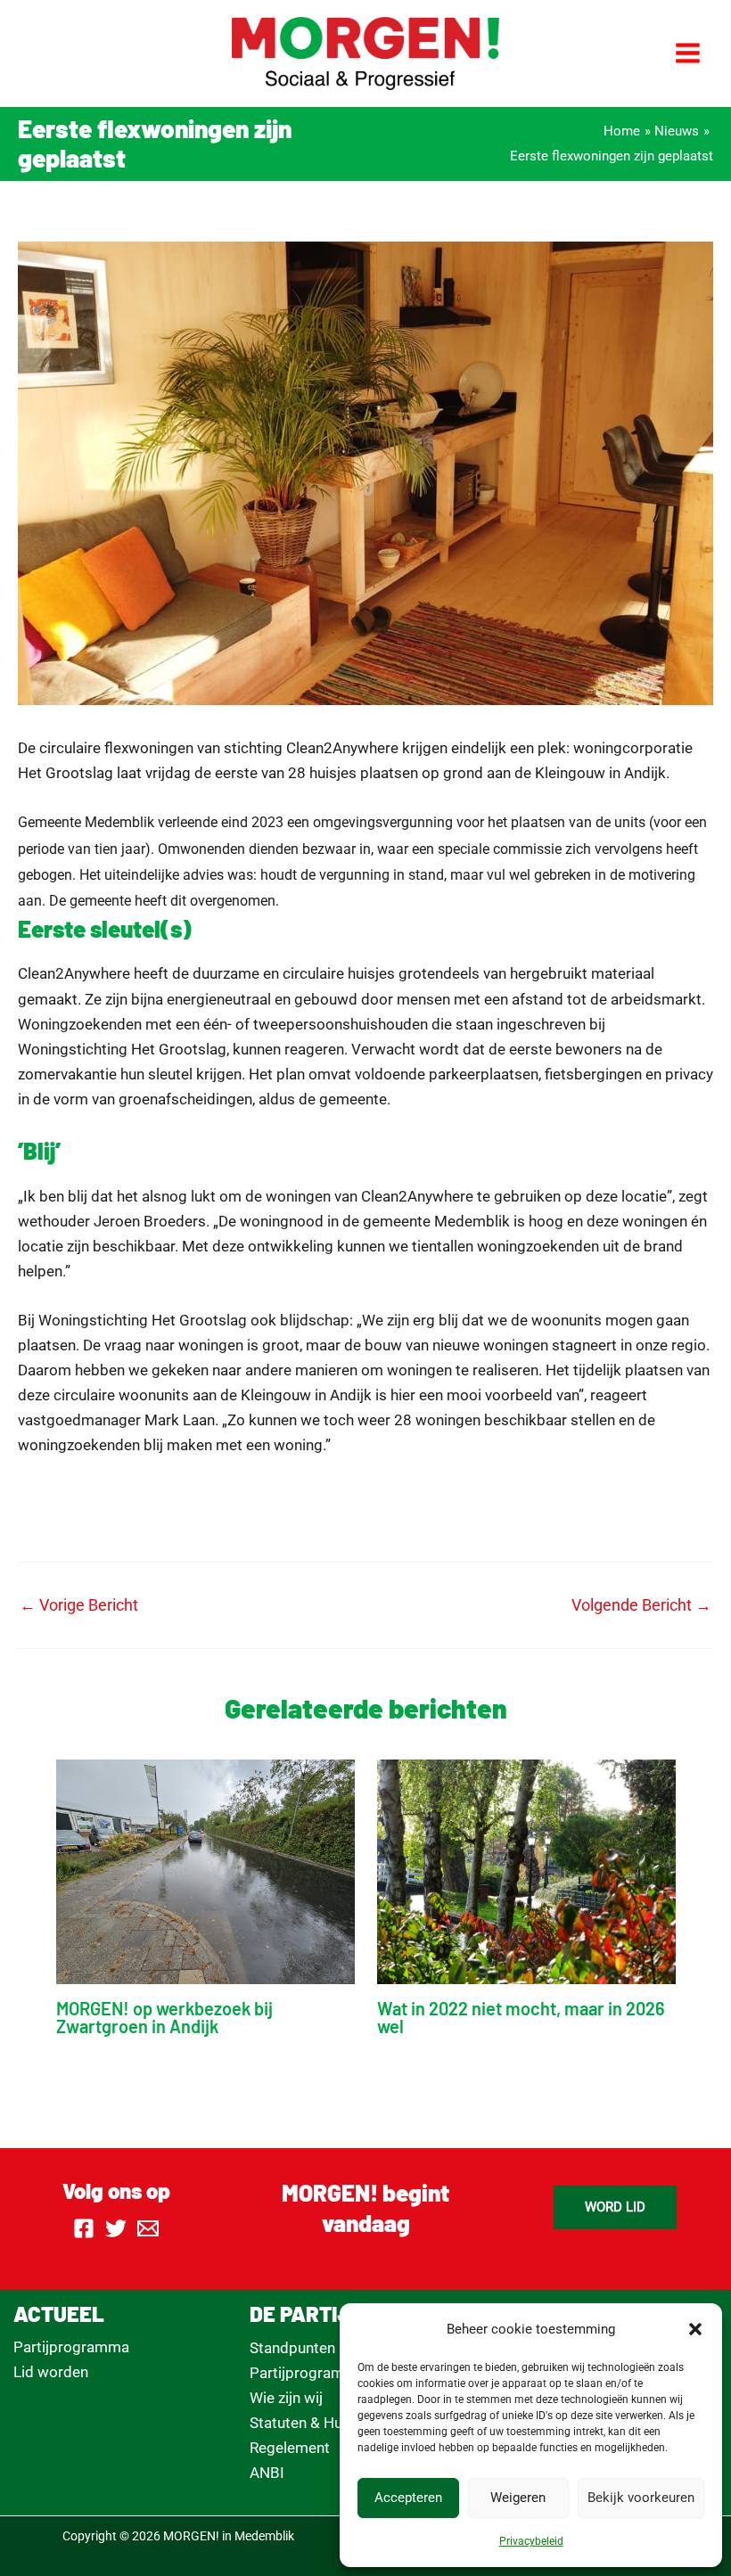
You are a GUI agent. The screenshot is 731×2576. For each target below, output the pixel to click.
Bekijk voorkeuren (641, 2498)
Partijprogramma (71, 2347)
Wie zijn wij (286, 2398)
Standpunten (292, 2348)
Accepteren (408, 2498)
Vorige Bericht (79, 1605)
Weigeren (518, 2498)
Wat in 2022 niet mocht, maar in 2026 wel (521, 2017)
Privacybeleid (531, 2541)
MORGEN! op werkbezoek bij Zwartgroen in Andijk (164, 2017)
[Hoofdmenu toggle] (689, 54)
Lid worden (51, 2372)
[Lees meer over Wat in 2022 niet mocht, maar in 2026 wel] (526, 1870)
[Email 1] (148, 2228)
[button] (695, 2329)
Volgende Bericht (641, 1605)
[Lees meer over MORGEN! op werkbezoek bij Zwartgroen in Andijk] (205, 1870)
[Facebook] (84, 2228)
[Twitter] (116, 2228)
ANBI (267, 2473)
